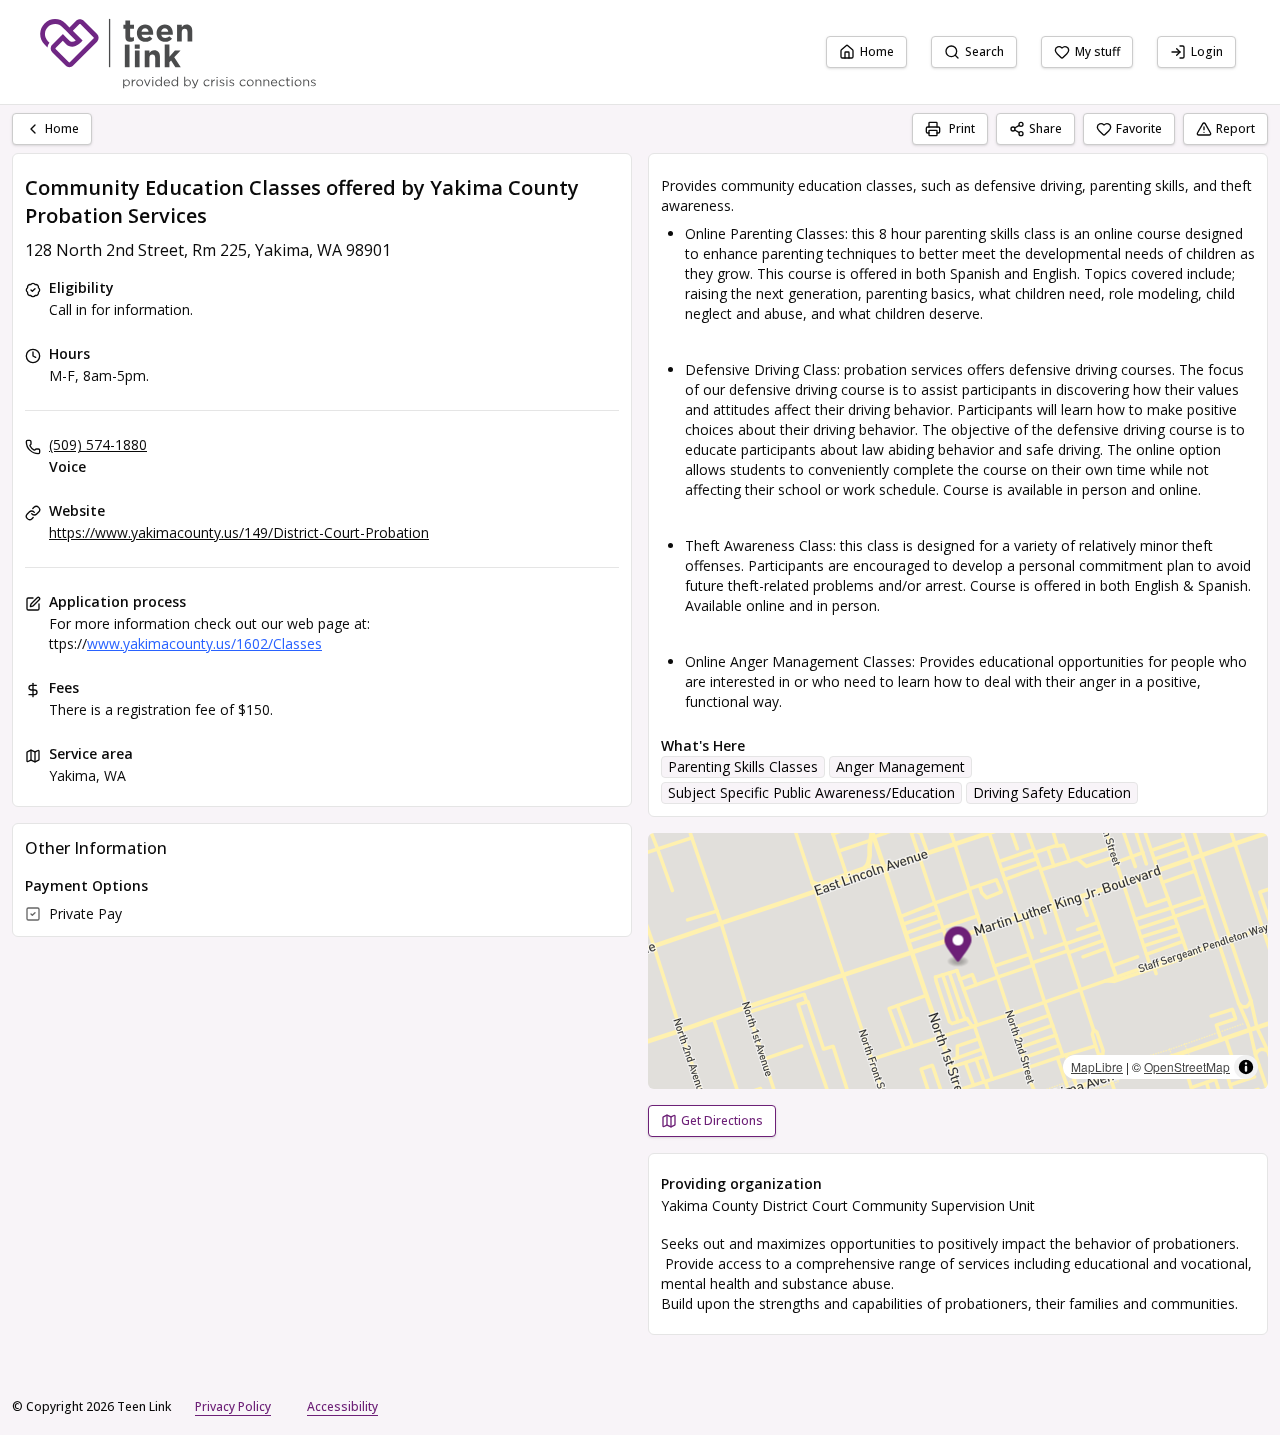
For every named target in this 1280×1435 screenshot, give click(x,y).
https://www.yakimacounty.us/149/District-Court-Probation (239, 532)
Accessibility (342, 1406)
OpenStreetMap (1187, 1066)
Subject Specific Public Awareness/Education (811, 792)
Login (1207, 51)
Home (877, 51)
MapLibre (1097, 1066)
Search (984, 51)
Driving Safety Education (1052, 792)
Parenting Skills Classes (743, 766)
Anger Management (900, 766)
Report (1235, 128)
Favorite (1139, 128)
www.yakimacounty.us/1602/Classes (204, 643)
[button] (958, 947)
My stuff (1097, 51)
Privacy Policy (233, 1406)
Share (1045, 128)
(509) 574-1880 (98, 444)
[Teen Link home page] (177, 52)
